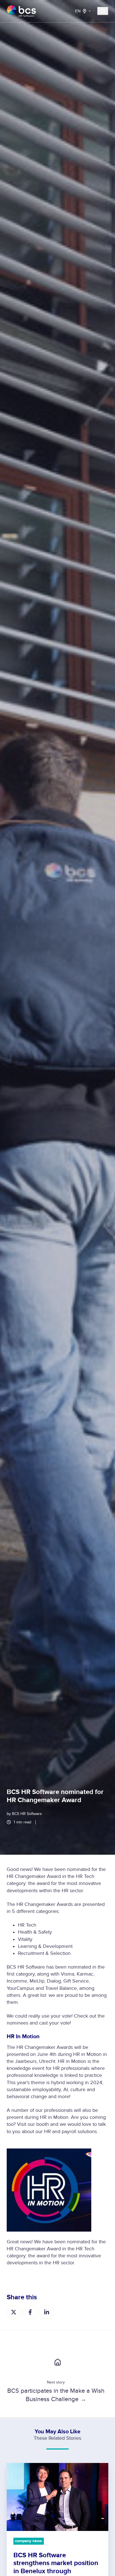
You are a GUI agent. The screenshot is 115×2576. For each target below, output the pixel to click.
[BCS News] (57, 2362)
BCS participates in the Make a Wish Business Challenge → (56, 2395)
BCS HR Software (27, 1814)
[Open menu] (103, 11)
